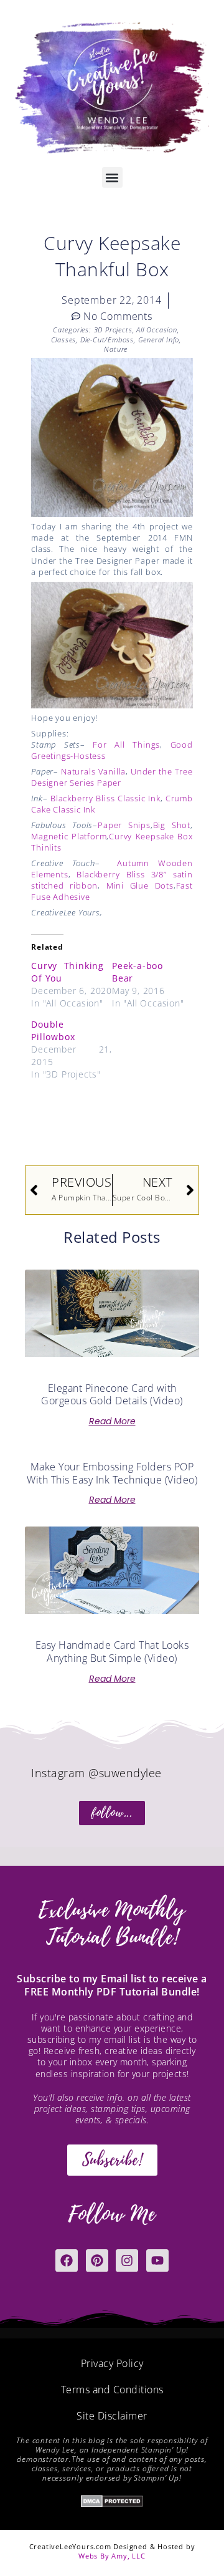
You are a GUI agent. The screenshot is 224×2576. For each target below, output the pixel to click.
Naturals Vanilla (93, 771)
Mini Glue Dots (140, 885)
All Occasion (157, 330)
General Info (159, 340)
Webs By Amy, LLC (112, 2556)
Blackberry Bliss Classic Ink (105, 798)
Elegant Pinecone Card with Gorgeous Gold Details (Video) (112, 1395)
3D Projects (113, 330)
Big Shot (172, 825)
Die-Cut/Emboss (107, 340)
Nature (116, 349)
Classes (64, 340)
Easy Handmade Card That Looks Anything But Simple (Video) (112, 1652)
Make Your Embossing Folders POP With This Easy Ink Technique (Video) (112, 1473)
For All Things (126, 745)
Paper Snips (124, 825)
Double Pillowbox (53, 1030)
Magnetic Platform (69, 836)
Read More (112, 1421)
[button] (112, 177)
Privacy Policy (112, 2363)
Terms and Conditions (112, 2390)
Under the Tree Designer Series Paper (112, 777)
